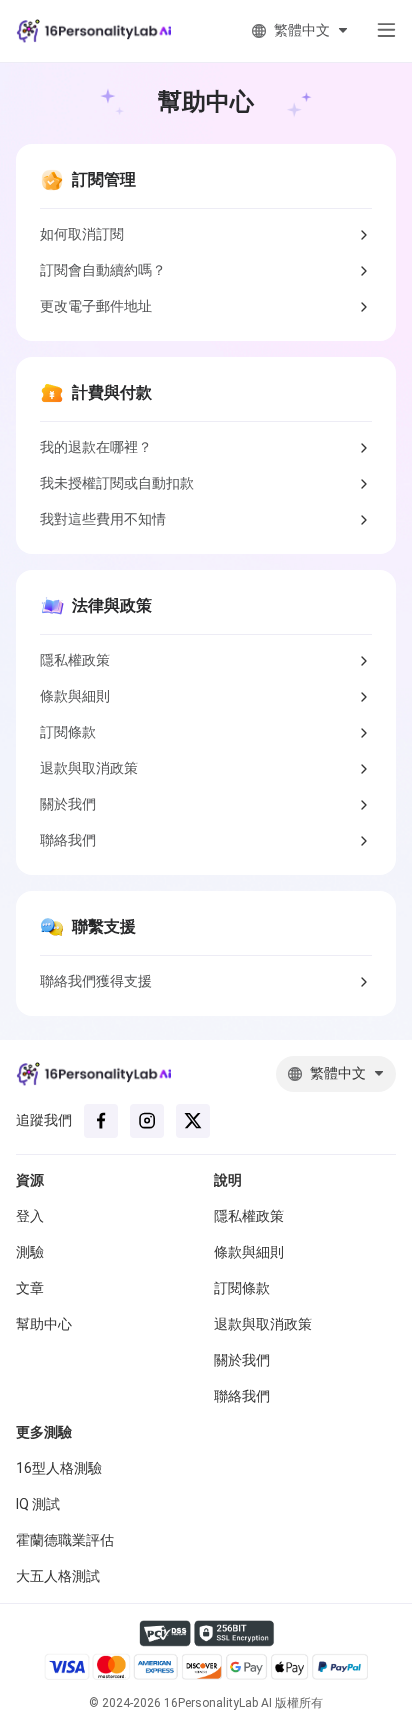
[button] (378, 31)
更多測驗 (44, 1432)
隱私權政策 (75, 660)
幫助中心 (44, 1324)
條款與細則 (75, 696)
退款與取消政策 (89, 768)
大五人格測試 (58, 1576)
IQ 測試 (38, 1504)
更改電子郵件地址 (96, 306)
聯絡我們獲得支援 (96, 981)
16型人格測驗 (59, 1468)
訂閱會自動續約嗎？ (103, 270)
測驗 (30, 1252)
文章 (30, 1288)
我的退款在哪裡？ (96, 447)
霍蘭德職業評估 (65, 1540)
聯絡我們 (68, 840)
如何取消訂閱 (82, 234)
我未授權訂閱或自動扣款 (117, 483)
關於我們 (68, 804)
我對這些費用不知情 (103, 519)
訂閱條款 (68, 732)
